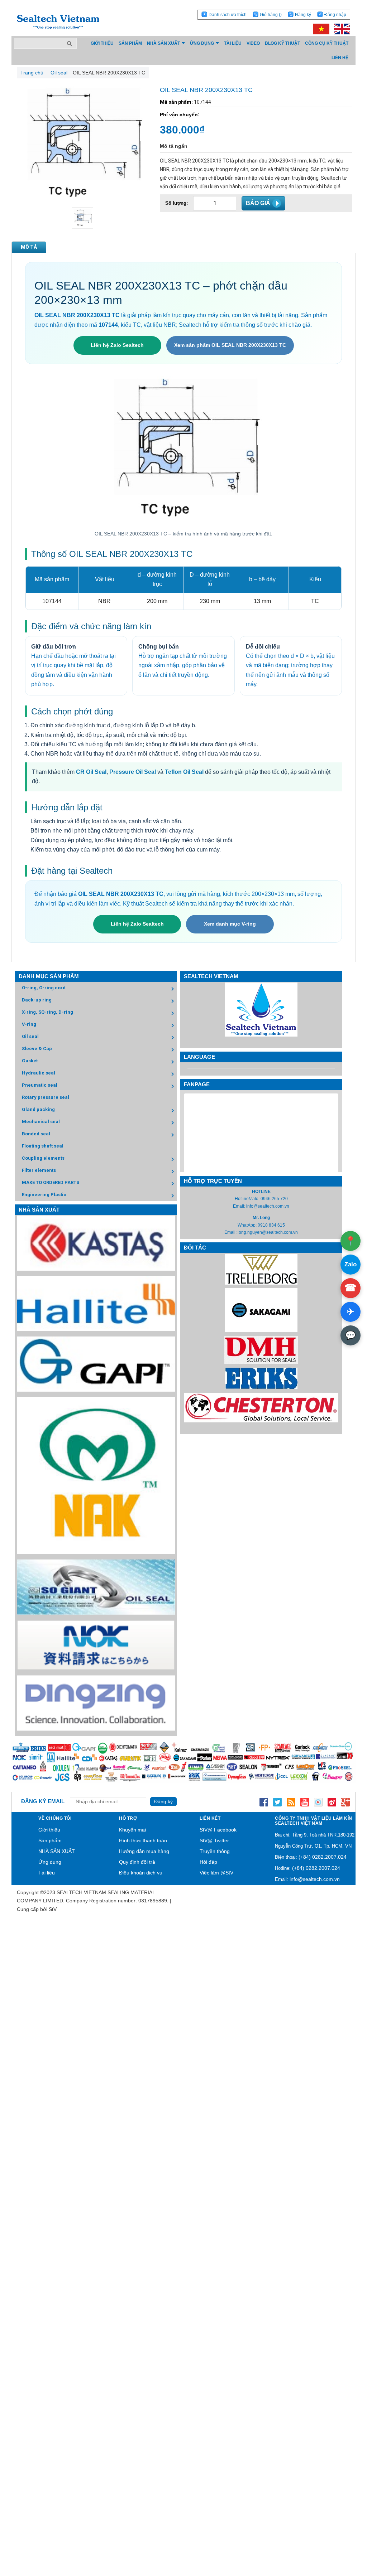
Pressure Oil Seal (133, 772)
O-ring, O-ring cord (44, 988)
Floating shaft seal (43, 1146)
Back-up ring (37, 1000)
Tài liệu (47, 1873)
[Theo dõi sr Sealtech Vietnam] (332, 1801)
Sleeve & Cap (37, 1049)
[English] (340, 29)
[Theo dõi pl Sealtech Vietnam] (318, 1801)
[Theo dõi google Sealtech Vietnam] (345, 1801)
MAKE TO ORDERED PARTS (51, 1182)
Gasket (30, 1061)
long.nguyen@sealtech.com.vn (268, 1232)
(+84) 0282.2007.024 (323, 1857)
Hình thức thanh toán (143, 1840)
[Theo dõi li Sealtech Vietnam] (291, 1801)
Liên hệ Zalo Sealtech (117, 345)
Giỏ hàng (271, 15)
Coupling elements (43, 1158)
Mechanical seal (41, 1122)
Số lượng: (177, 203)
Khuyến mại (132, 1830)
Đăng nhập (335, 15)
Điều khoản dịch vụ (141, 1873)
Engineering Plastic (44, 1195)
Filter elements (39, 1170)
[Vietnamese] (320, 29)
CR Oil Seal (91, 772)
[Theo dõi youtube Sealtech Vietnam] (305, 1801)
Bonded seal (36, 1134)
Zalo (351, 1264)
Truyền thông (215, 1851)
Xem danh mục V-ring (230, 924)
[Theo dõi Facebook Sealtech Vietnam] (264, 1801)
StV (53, 1909)
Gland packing (38, 1109)
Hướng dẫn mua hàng (144, 1851)
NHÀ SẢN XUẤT (57, 1851)
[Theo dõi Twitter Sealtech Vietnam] (277, 1801)
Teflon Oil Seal (184, 772)
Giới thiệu (49, 1830)
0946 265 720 (274, 1199)
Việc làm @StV (216, 1873)
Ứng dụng (50, 1862)
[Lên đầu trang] (342, 2537)
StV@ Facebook (218, 1830)
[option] (82, 218)
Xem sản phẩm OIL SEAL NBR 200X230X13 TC (230, 345)
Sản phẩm (50, 1840)
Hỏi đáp (208, 1862)
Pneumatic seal (40, 1085)
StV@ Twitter (214, 1840)
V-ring (29, 1024)
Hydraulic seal (39, 1073)
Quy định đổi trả (137, 1862)
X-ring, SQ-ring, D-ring (47, 1012)
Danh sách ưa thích (228, 15)
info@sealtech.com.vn (268, 1206)
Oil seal (30, 1036)
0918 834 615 (271, 1225)
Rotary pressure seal (46, 1097)
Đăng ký (303, 15)
